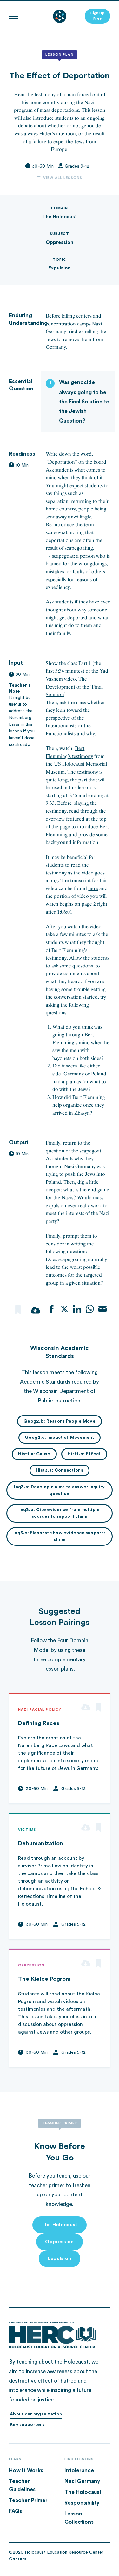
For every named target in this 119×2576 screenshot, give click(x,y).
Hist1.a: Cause (34, 1454)
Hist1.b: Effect (84, 1454)
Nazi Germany (82, 2481)
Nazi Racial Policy (40, 1710)
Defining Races (39, 1723)
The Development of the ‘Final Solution (74, 687)
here (93, 888)
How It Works (26, 2470)
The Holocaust (60, 217)
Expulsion (60, 268)
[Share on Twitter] (64, 1309)
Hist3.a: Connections (60, 1470)
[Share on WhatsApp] (90, 1309)
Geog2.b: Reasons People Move (60, 1421)
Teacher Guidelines (22, 2485)
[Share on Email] (102, 1309)
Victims (27, 1830)
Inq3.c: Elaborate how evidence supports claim (60, 1536)
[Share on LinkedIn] (77, 1309)
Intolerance (79, 2470)
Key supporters (27, 2425)
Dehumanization (41, 1843)
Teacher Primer (28, 2500)
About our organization (36, 2414)
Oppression (60, 242)
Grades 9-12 (77, 166)
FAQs (15, 2511)
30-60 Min (43, 166)
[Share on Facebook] (52, 1309)
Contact (18, 2559)
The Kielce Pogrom (44, 1979)
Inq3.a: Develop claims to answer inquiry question (59, 1490)
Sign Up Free (97, 16)
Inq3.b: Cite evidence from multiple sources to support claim (60, 1513)
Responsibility (82, 2503)
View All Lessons (63, 178)
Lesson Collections (79, 2518)
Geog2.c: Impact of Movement (60, 1438)
